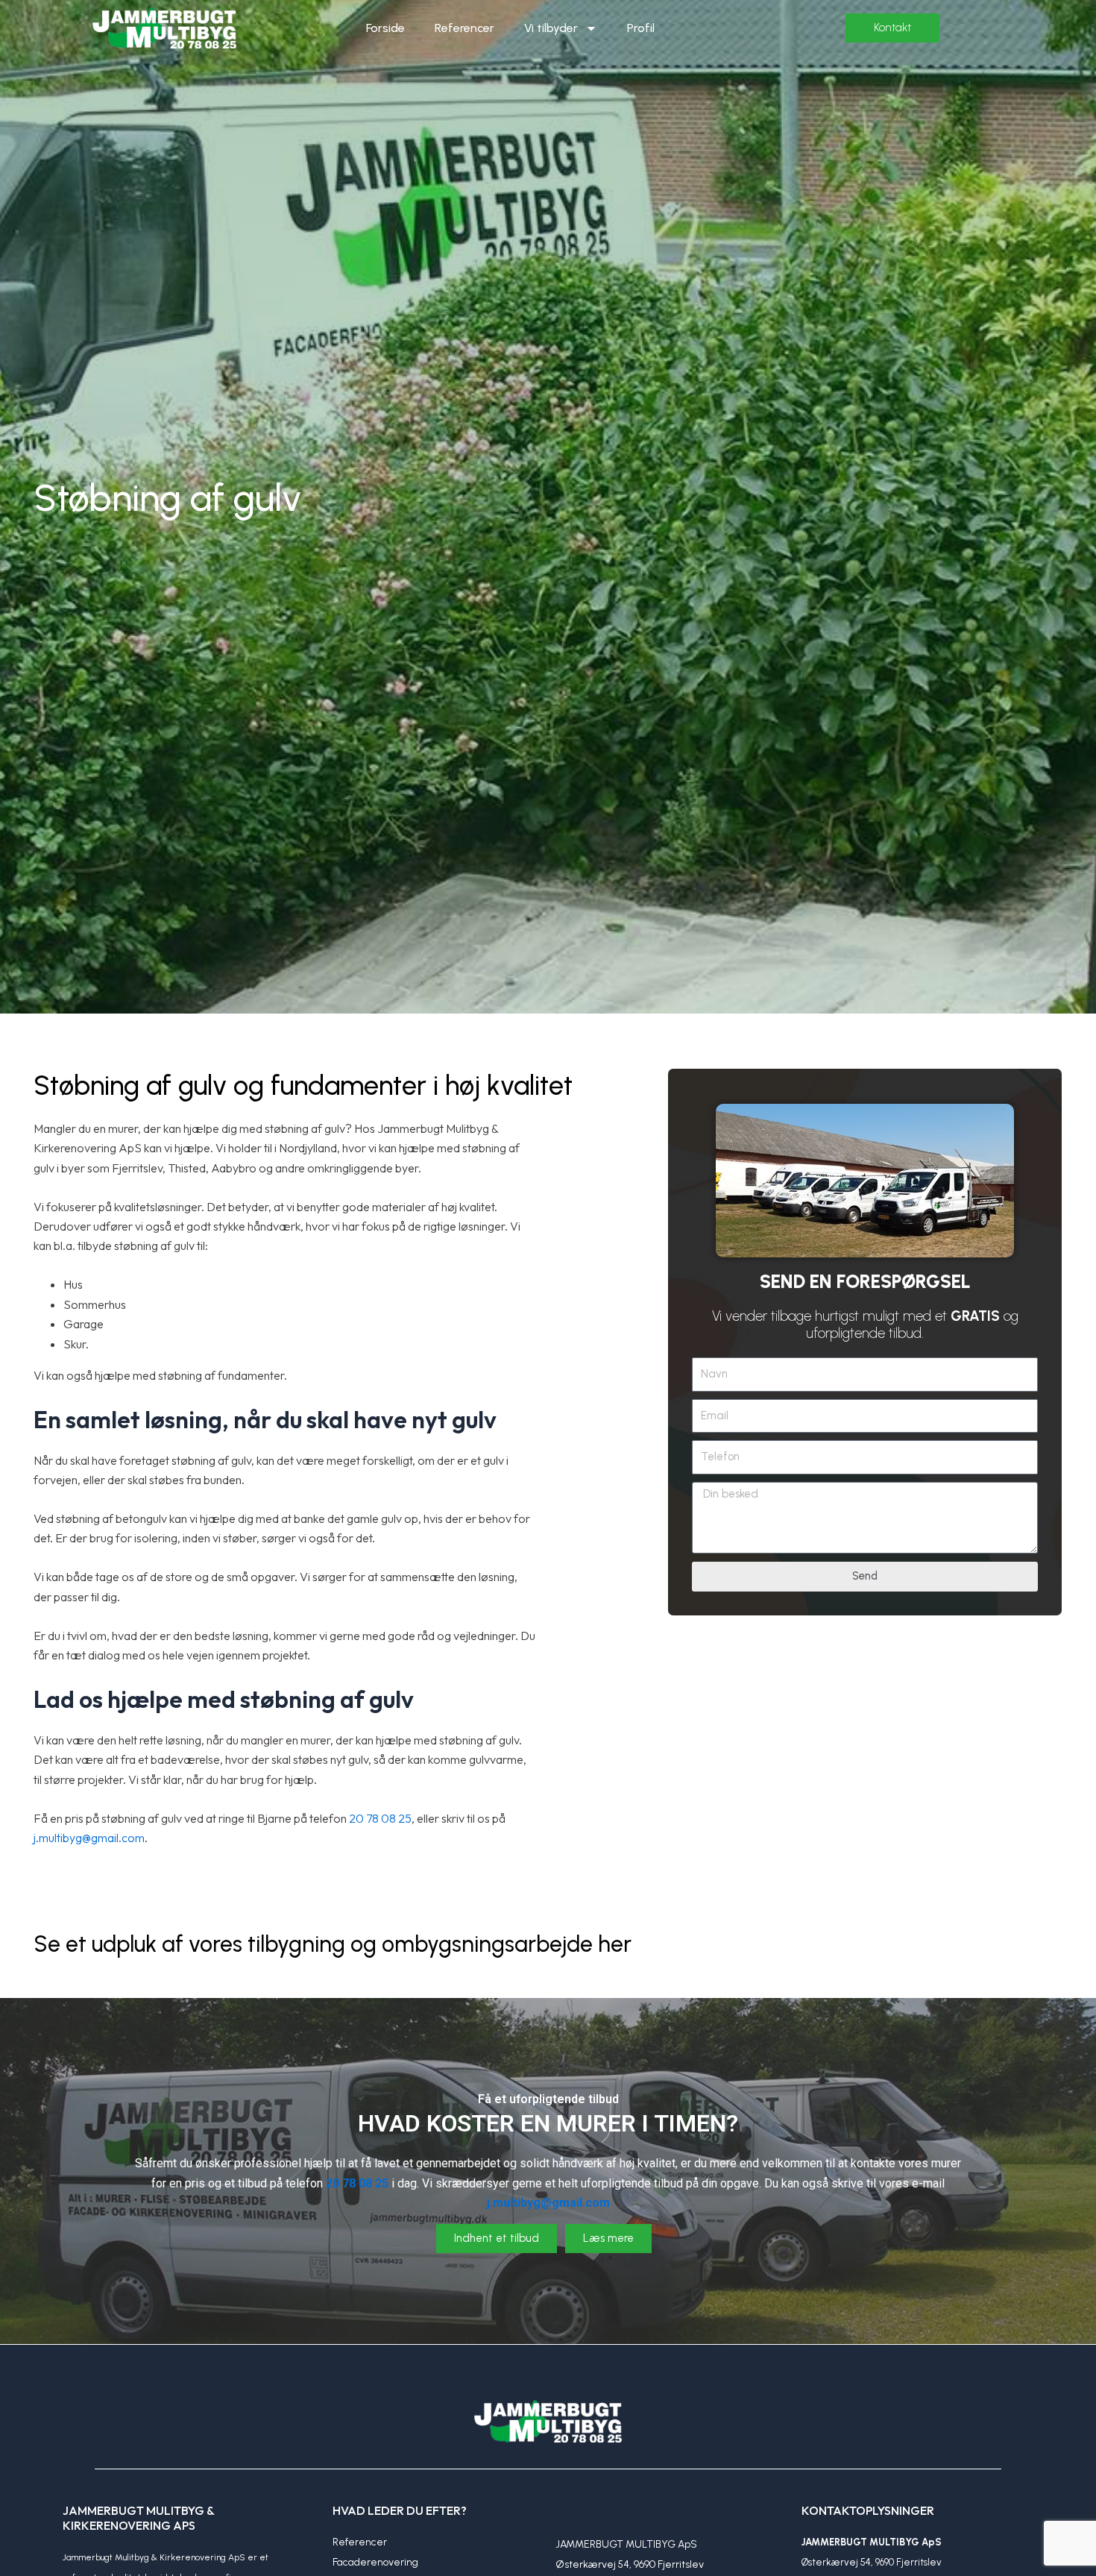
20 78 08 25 (380, 1818)
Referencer (464, 28)
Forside (385, 28)
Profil (641, 28)
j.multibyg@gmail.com (89, 1838)
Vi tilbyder (551, 28)
